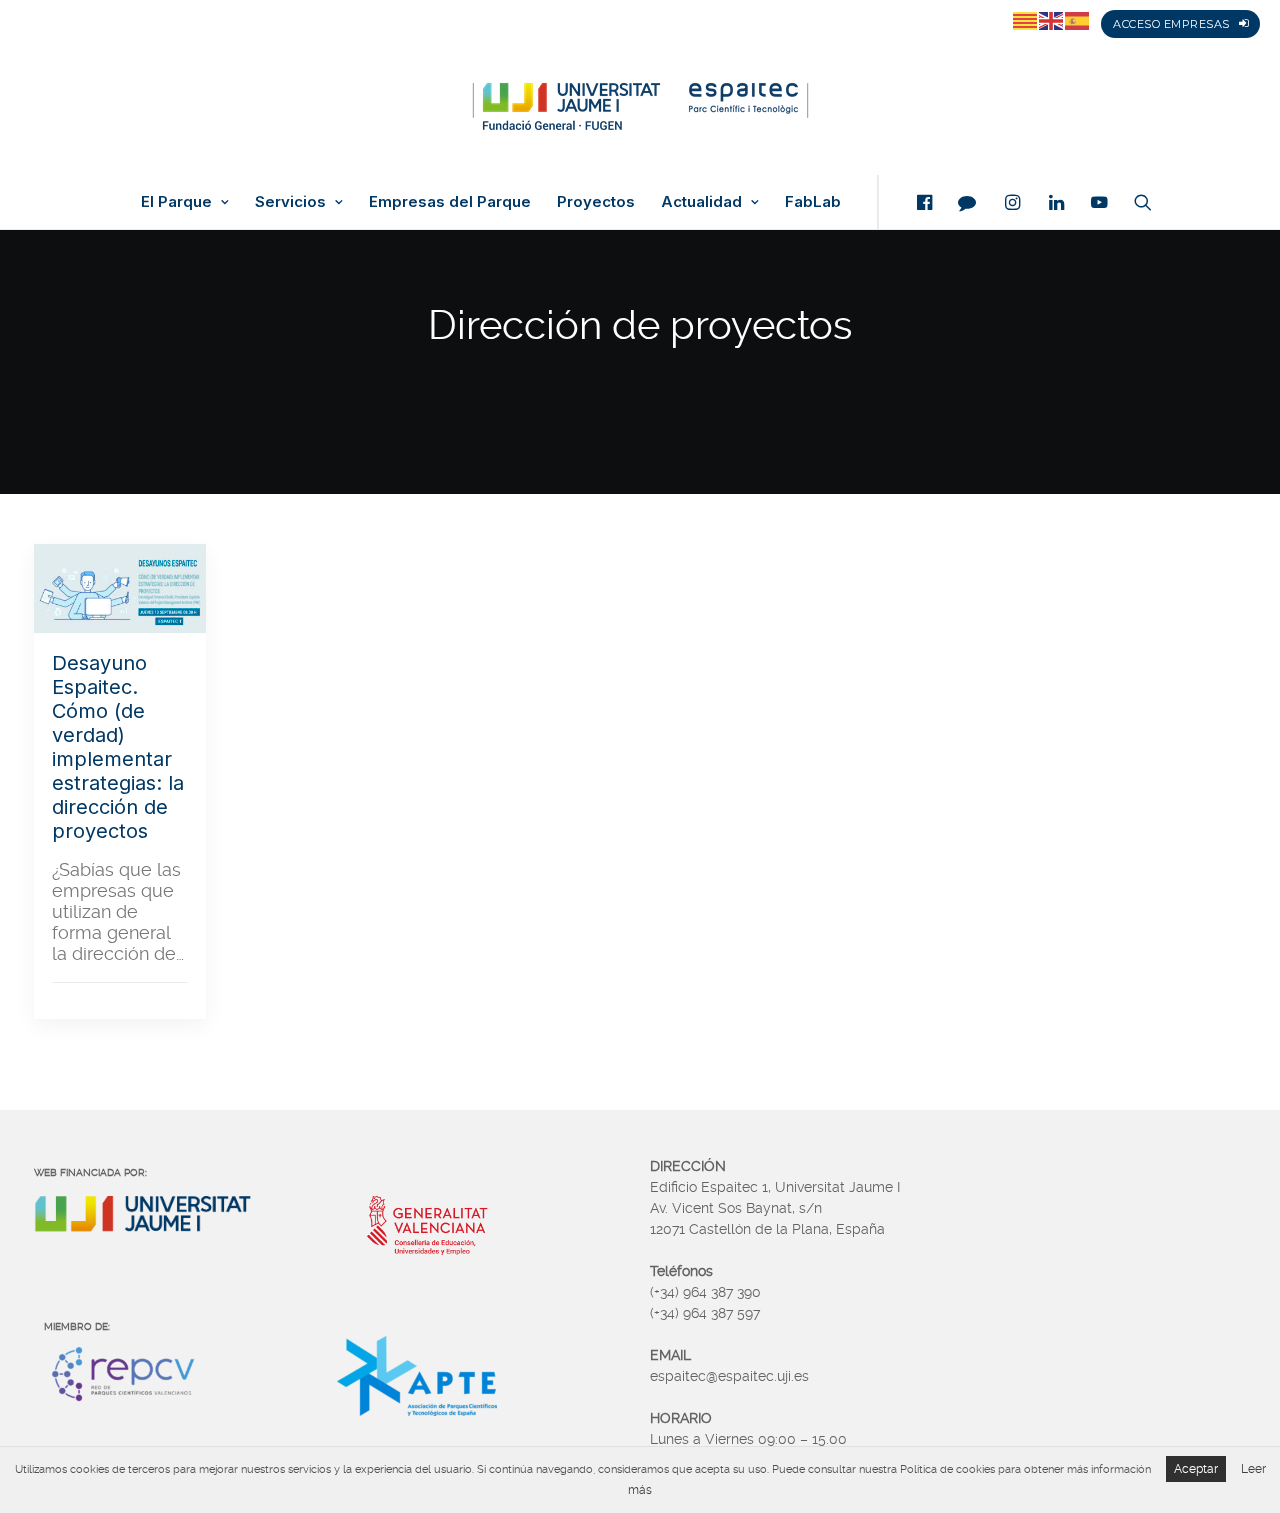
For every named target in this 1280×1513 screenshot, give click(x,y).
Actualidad (701, 202)
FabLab (813, 202)
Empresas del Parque (450, 202)
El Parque (176, 202)
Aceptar (1196, 1469)
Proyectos (596, 202)
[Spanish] (1078, 20)
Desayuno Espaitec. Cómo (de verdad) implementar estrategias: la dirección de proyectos (118, 747)
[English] (1052, 20)
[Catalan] (1026, 20)
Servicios (290, 202)
